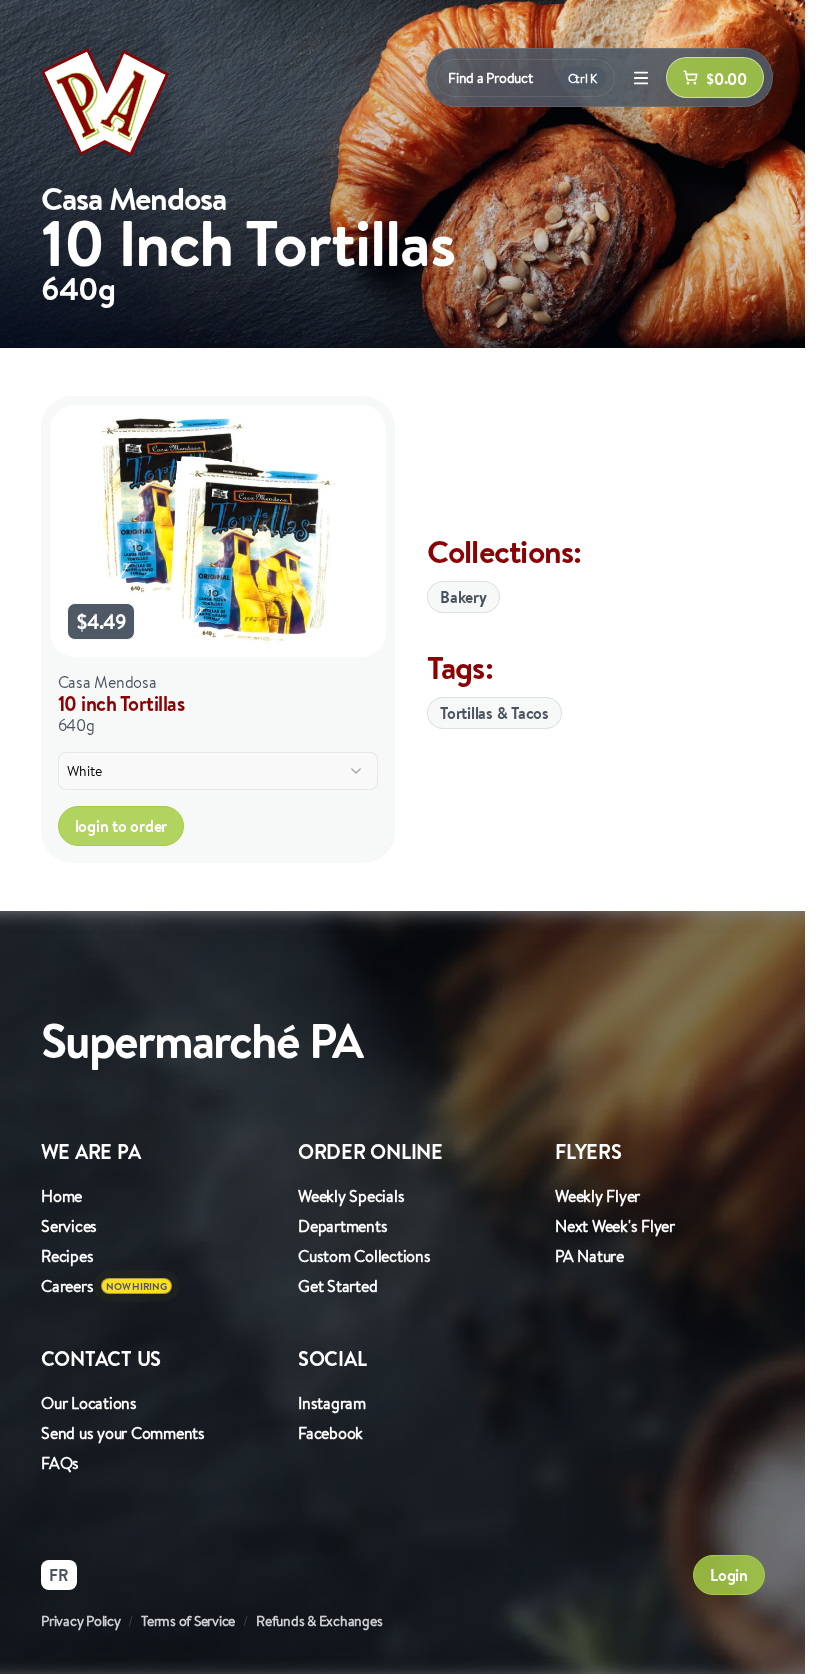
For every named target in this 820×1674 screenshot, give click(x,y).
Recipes (67, 1256)
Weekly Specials (351, 1196)
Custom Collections (364, 1256)
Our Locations (89, 1403)
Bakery (463, 597)
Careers (67, 1286)
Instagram (332, 1403)
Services (69, 1226)
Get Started (337, 1286)
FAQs (60, 1463)
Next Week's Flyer (615, 1226)
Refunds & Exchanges (319, 1621)
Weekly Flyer (597, 1196)
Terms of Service (188, 1621)
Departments (342, 1226)
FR (59, 1575)
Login (729, 1575)
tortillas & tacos (494, 713)
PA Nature (589, 1256)
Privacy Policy (81, 1621)
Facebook (330, 1433)
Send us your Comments (123, 1433)
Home (61, 1196)
